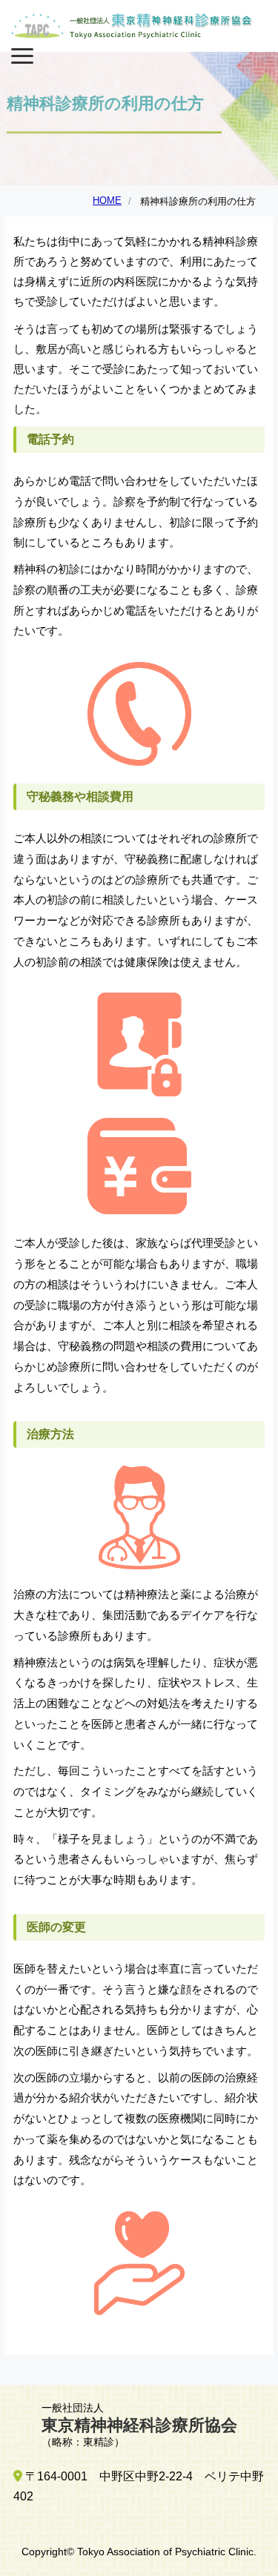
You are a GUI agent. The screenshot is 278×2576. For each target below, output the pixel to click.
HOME (107, 201)
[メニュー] (22, 53)
